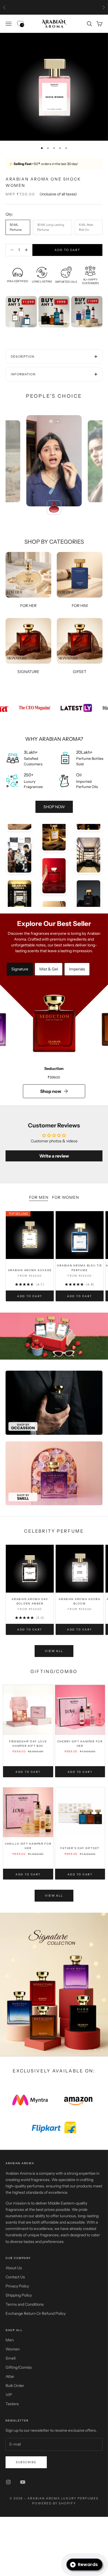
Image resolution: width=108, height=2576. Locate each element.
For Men (39, 1197)
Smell (11, 2358)
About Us (14, 2268)
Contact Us (15, 2277)
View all (54, 1651)
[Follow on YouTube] (23, 2482)
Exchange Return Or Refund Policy (36, 2313)
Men (10, 2340)
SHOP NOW (54, 807)
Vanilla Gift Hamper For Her (28, 1846)
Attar (10, 2376)
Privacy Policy (17, 2286)
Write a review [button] (54, 1156)
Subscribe (26, 2462)
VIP (9, 2395)
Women (13, 2349)
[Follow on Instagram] (8, 2482)
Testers (12, 2404)
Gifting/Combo (19, 2367)
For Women (65, 1197)
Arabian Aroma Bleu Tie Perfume (79, 1268)
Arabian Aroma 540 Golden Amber (30, 1601)
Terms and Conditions (25, 2304)
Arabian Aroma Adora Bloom (80, 1601)
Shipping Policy (19, 2295)
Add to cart (67, 250)
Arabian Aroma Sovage (30, 1270)
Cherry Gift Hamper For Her (80, 1744)
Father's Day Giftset (80, 1848)
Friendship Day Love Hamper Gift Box (28, 1744)
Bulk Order (15, 2386)
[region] (54, 1985)
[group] (54, 1336)
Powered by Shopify (54, 2503)
